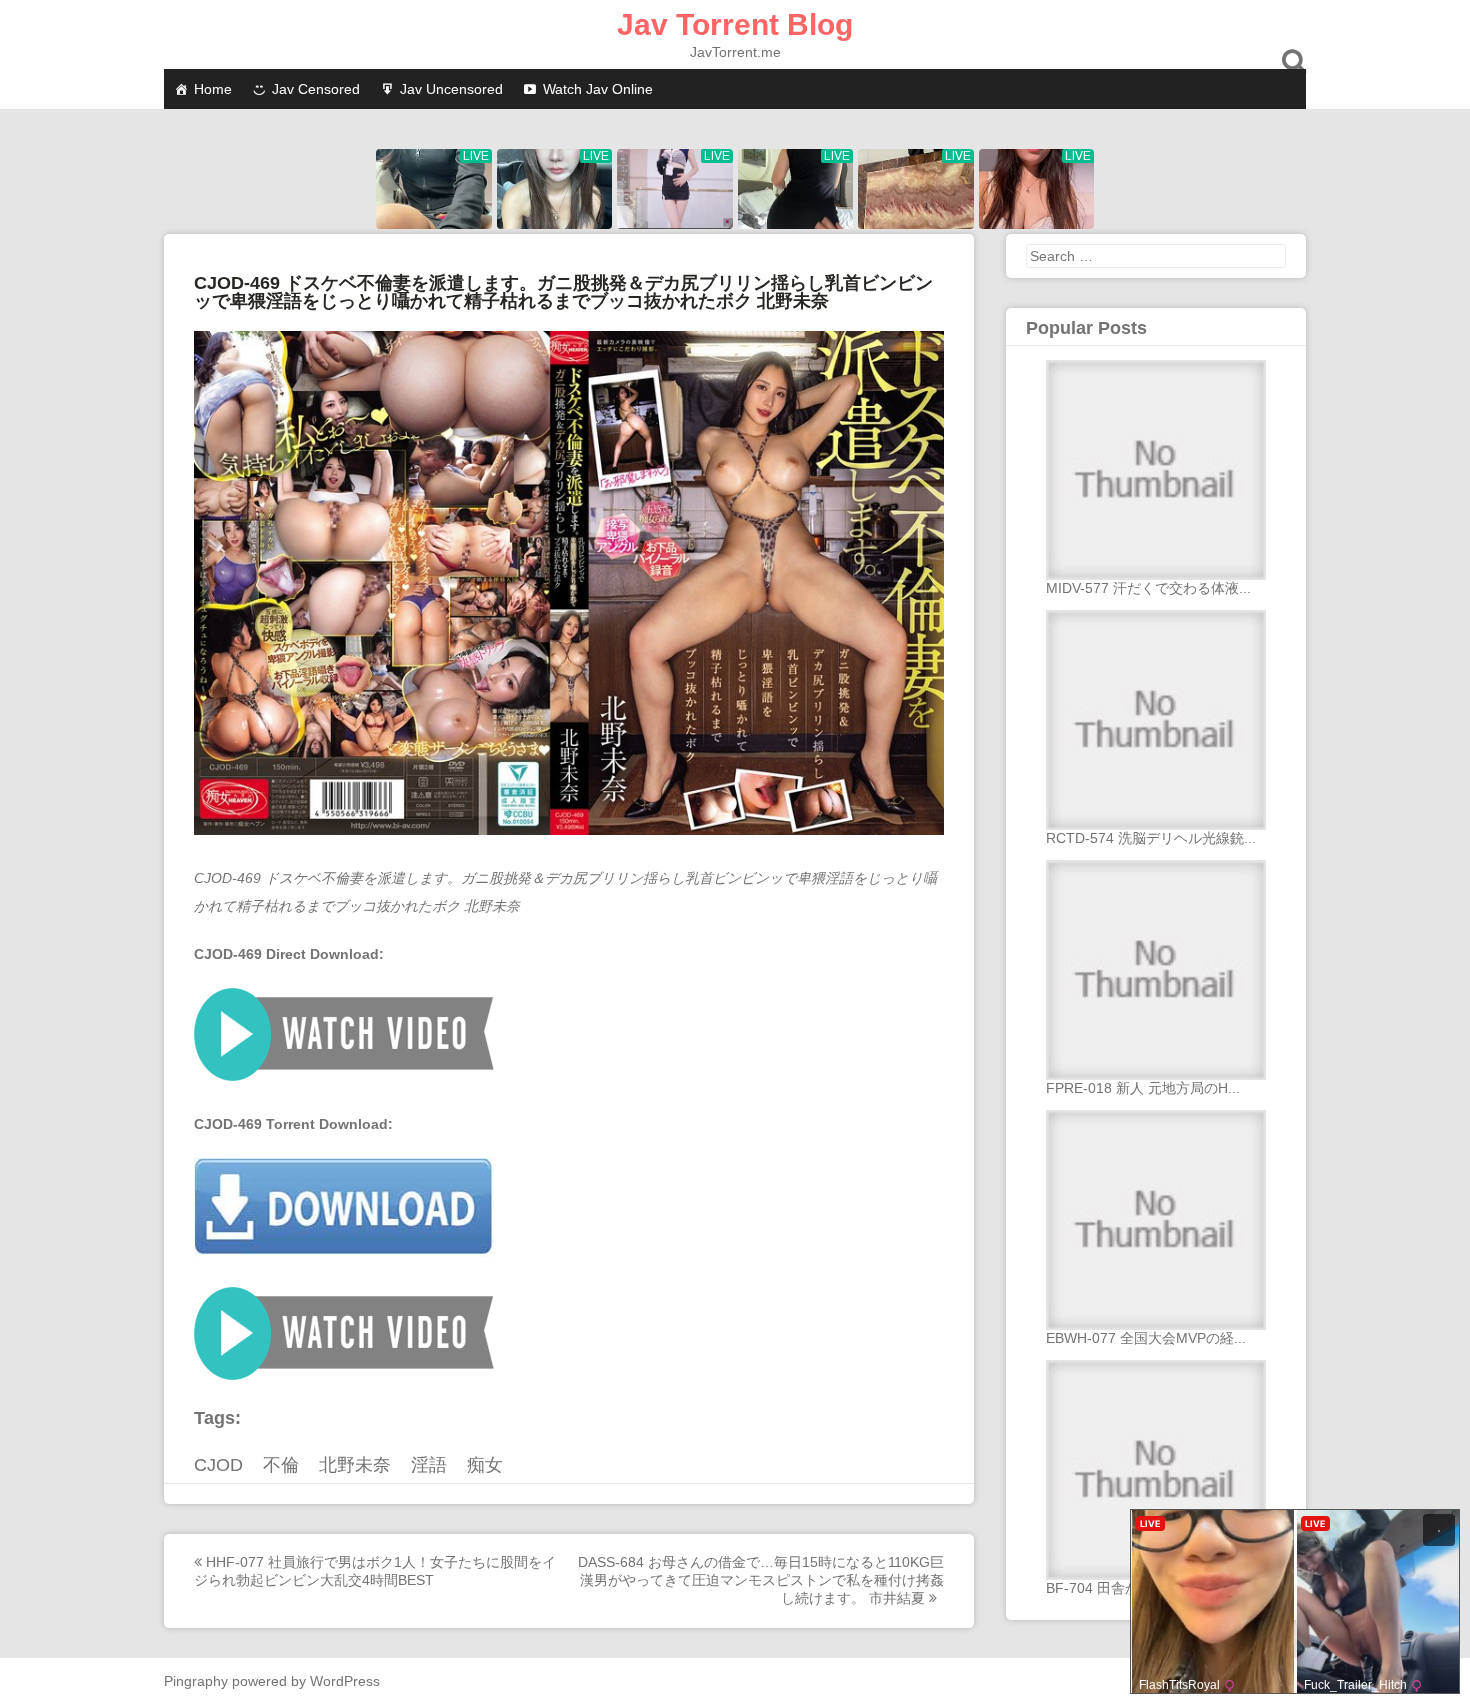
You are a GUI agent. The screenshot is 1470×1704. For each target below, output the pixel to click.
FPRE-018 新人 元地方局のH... (1143, 1088)
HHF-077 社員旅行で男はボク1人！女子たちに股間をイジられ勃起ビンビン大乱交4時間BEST (375, 1571)
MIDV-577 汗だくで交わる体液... (1148, 588)
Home (213, 89)
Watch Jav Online (598, 89)
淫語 (429, 1465)
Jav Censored (316, 89)
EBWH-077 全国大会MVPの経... (1146, 1338)
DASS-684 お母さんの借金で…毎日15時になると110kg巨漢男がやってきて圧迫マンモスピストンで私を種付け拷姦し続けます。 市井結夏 (761, 1580)
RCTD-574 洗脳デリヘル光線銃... (1151, 838)
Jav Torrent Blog (735, 24)
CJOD (218, 1465)
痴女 (485, 1465)
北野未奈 (355, 1465)
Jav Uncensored (451, 89)
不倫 (281, 1465)
